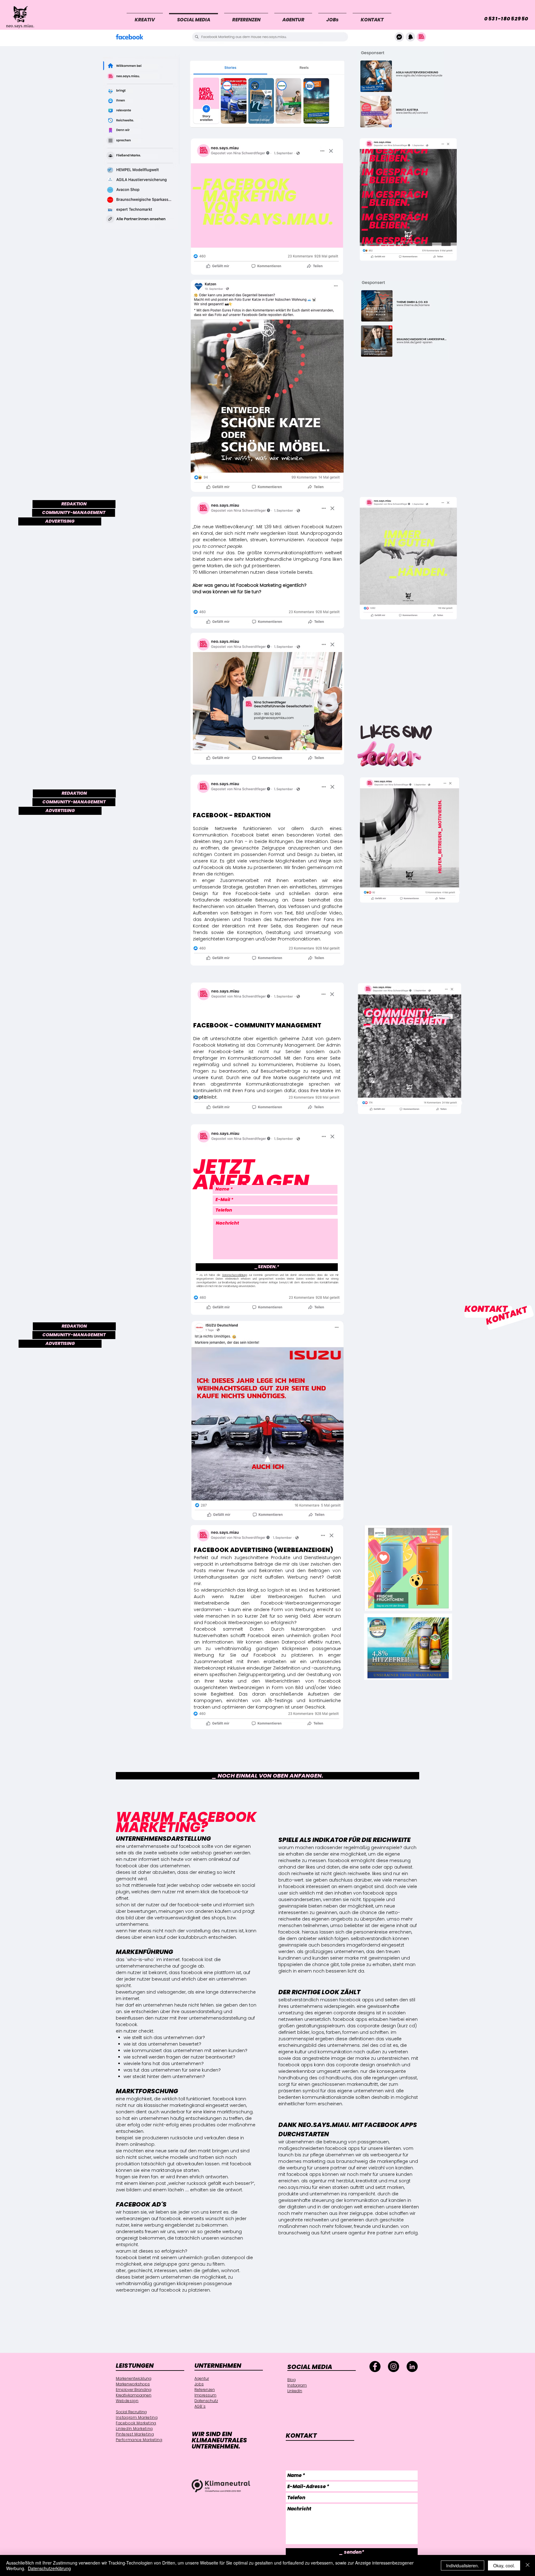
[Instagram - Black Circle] (394, 2366)
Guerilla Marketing (132, 2475)
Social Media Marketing (134, 2470)
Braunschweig (53, 2387)
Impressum (205, 2395)
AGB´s (200, 2406)
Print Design (126, 2460)
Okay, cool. (504, 2565)
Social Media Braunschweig (139, 2465)
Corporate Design (129, 2494)
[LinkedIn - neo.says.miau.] (412, 2366)
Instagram (297, 2385)
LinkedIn (295, 2391)
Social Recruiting (131, 2412)
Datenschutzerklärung (235, 1275)
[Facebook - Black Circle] (375, 2366)
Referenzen (205, 2390)
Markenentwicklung (134, 2378)
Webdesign (127, 2401)
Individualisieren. (463, 2565)
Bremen (47, 2392)
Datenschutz (206, 2401)
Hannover (49, 2409)
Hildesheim (50, 2415)
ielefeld (47, 2381)
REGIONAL (55, 2368)
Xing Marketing (129, 2450)
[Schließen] (528, 2565)
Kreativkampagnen (134, 2395)
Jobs (199, 2384)
